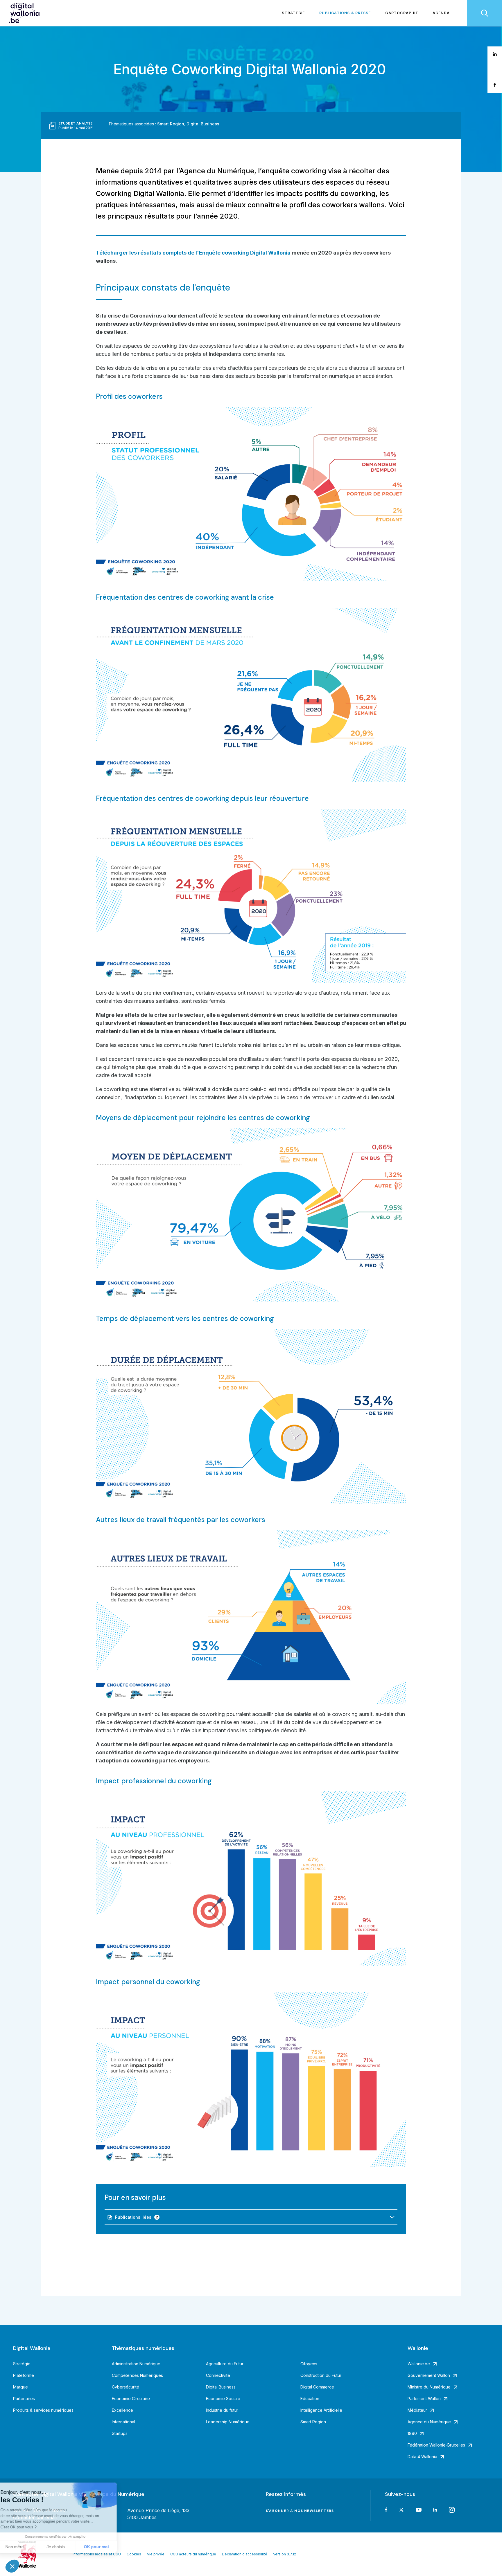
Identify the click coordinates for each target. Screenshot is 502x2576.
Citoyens (309, 2364)
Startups (120, 2433)
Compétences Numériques (137, 2375)
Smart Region (171, 124)
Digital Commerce (317, 2387)
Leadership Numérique (228, 2422)
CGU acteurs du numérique (193, 2554)
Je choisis (67, 2547)
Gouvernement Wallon (429, 2375)
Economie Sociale (223, 2399)
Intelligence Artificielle (321, 2410)
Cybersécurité (125, 2387)
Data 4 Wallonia (422, 2457)
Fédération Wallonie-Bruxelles (436, 2445)
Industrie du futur (222, 2410)
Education (310, 2399)
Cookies (134, 2554)
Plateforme (24, 2375)
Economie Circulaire (131, 2399)
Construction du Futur (321, 2375)
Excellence (122, 2410)
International (123, 2422)
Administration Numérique (136, 2364)
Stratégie (293, 13)
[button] (12, 2566)
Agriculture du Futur (225, 2364)
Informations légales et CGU (97, 2554)
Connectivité (218, 2375)
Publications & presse (345, 13)
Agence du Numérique (429, 2422)
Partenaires (24, 2399)
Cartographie (401, 13)
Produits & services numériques (43, 2410)
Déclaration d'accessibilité (245, 2554)
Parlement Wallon (424, 2399)
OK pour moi (107, 2547)
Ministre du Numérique (429, 2387)
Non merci (26, 2547)
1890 (412, 2433)
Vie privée (156, 2554)
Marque (20, 2387)
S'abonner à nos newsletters (300, 2511)
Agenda (441, 13)
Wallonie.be (419, 2364)
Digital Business (203, 124)
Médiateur (417, 2410)
